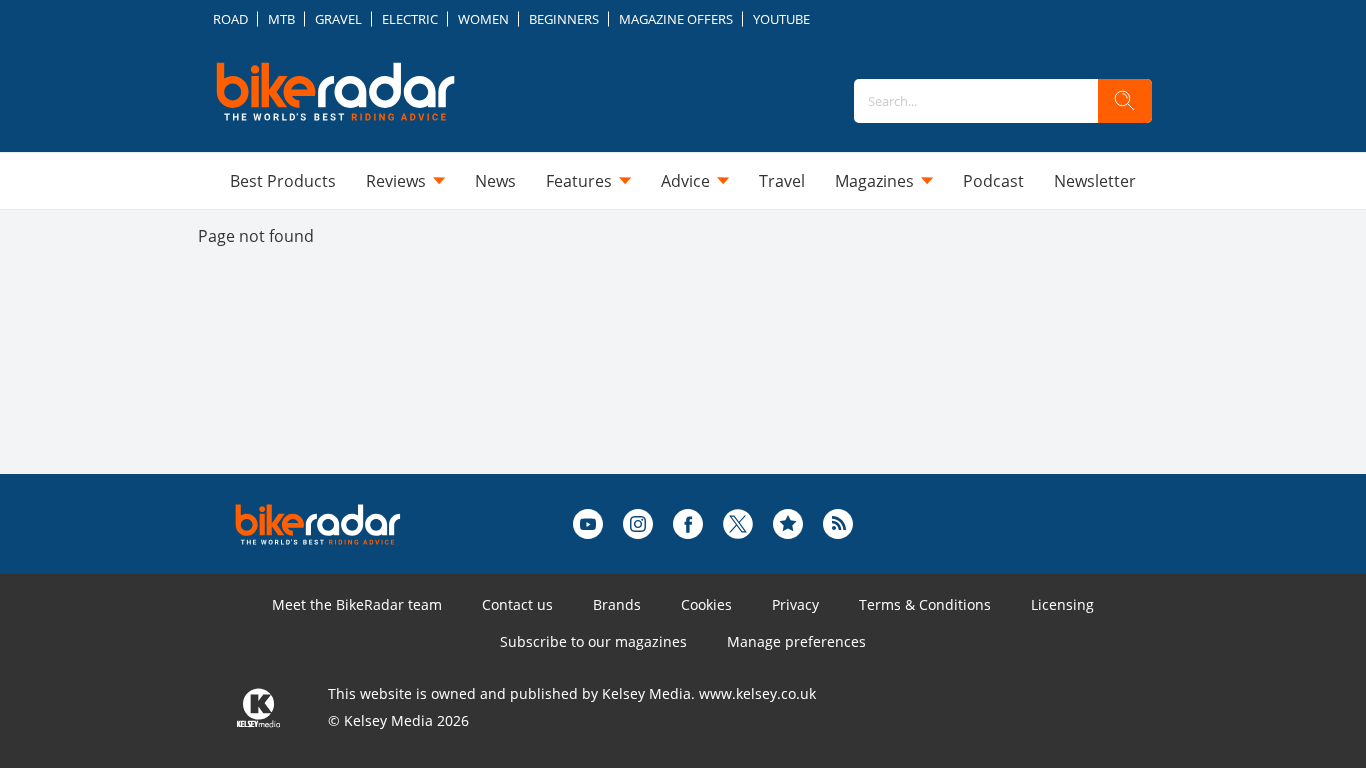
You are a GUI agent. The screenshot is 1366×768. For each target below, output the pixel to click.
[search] (1125, 101)
